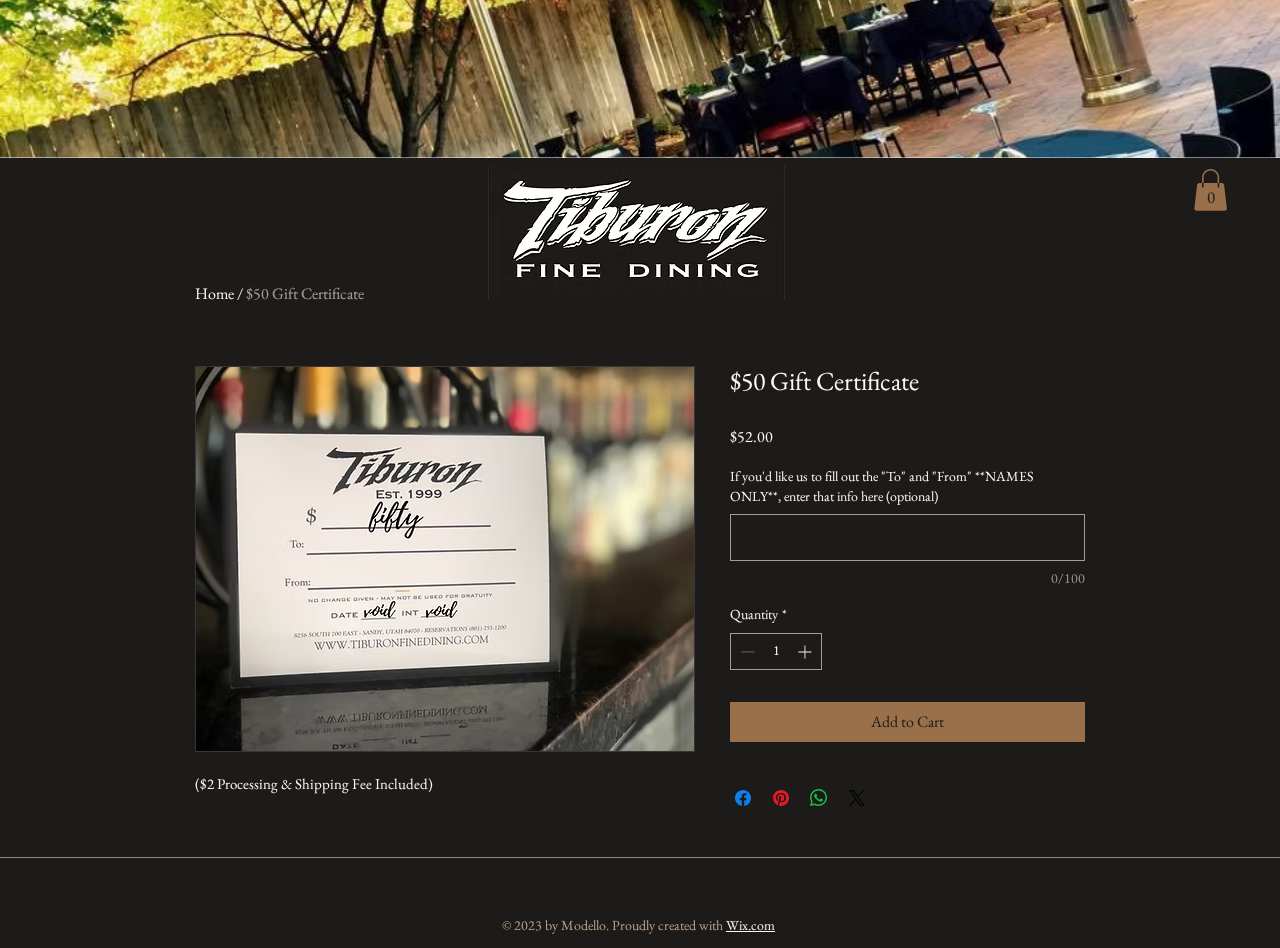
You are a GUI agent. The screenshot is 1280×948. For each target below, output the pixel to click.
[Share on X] (857, 798)
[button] (1210, 190)
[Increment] (806, 651)
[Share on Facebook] (743, 798)
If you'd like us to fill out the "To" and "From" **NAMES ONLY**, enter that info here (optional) (882, 486)
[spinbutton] (776, 651)
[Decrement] (745, 651)
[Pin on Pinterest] (781, 798)
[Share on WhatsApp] (819, 798)
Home (214, 293)
